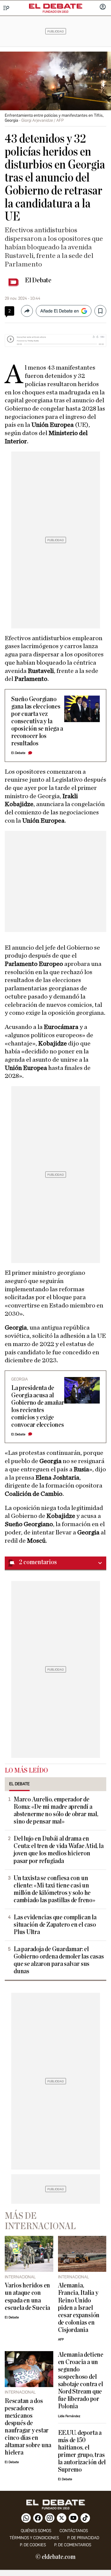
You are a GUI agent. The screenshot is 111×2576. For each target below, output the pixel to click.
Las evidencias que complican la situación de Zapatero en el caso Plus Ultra (55, 1925)
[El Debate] (56, 6)
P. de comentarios (73, 2545)
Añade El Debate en (59, 311)
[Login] (103, 7)
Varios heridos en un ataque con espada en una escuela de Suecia (27, 2297)
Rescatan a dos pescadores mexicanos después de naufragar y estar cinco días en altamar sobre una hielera (28, 2427)
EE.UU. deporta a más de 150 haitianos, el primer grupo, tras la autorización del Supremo (82, 2451)
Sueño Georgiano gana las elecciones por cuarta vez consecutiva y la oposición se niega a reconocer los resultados (37, 721)
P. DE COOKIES (33, 2545)
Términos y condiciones (34, 2538)
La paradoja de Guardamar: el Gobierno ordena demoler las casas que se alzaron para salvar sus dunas (59, 1960)
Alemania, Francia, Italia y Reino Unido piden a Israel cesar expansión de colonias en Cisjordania (79, 2308)
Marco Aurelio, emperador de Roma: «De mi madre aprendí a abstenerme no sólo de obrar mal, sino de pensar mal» (56, 1811)
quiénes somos (36, 2531)
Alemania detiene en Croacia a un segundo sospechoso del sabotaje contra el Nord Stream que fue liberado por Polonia (81, 2381)
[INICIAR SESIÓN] (103, 7)
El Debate (38, 280)
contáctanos (74, 2531)
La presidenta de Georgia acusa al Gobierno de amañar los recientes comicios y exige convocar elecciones (38, 1406)
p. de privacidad (83, 2538)
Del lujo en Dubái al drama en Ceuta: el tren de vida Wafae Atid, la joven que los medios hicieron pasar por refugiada (59, 1850)
